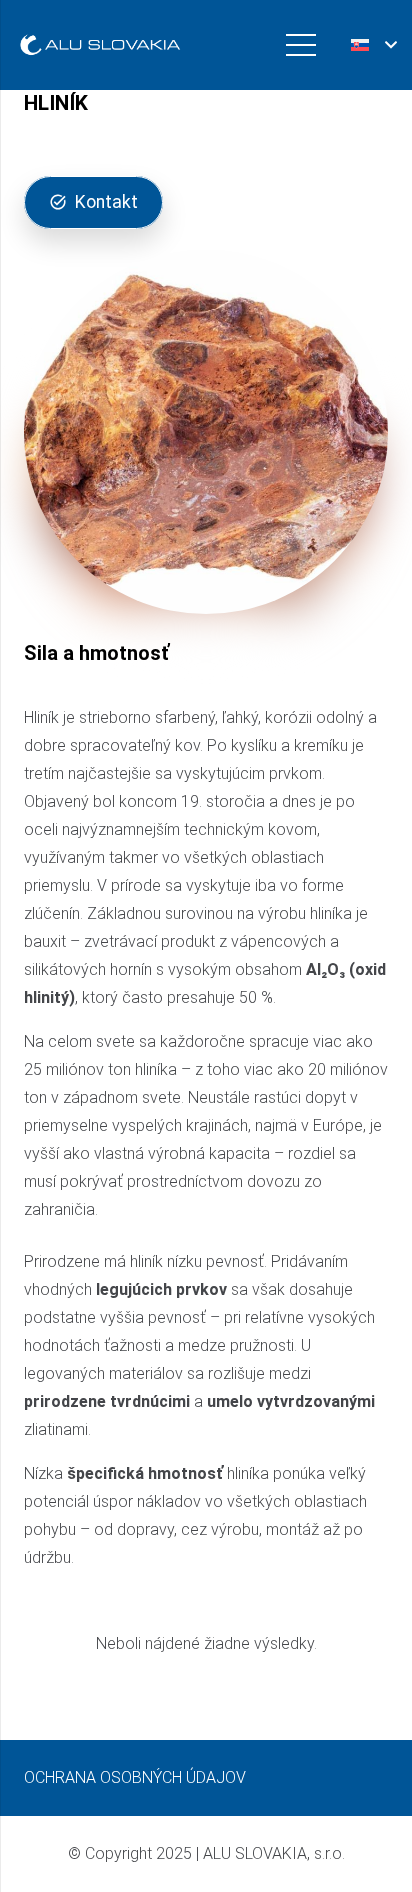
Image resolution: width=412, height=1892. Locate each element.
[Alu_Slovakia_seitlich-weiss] (100, 45)
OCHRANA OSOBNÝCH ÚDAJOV (135, 1777)
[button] (373, 45)
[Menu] (301, 45)
